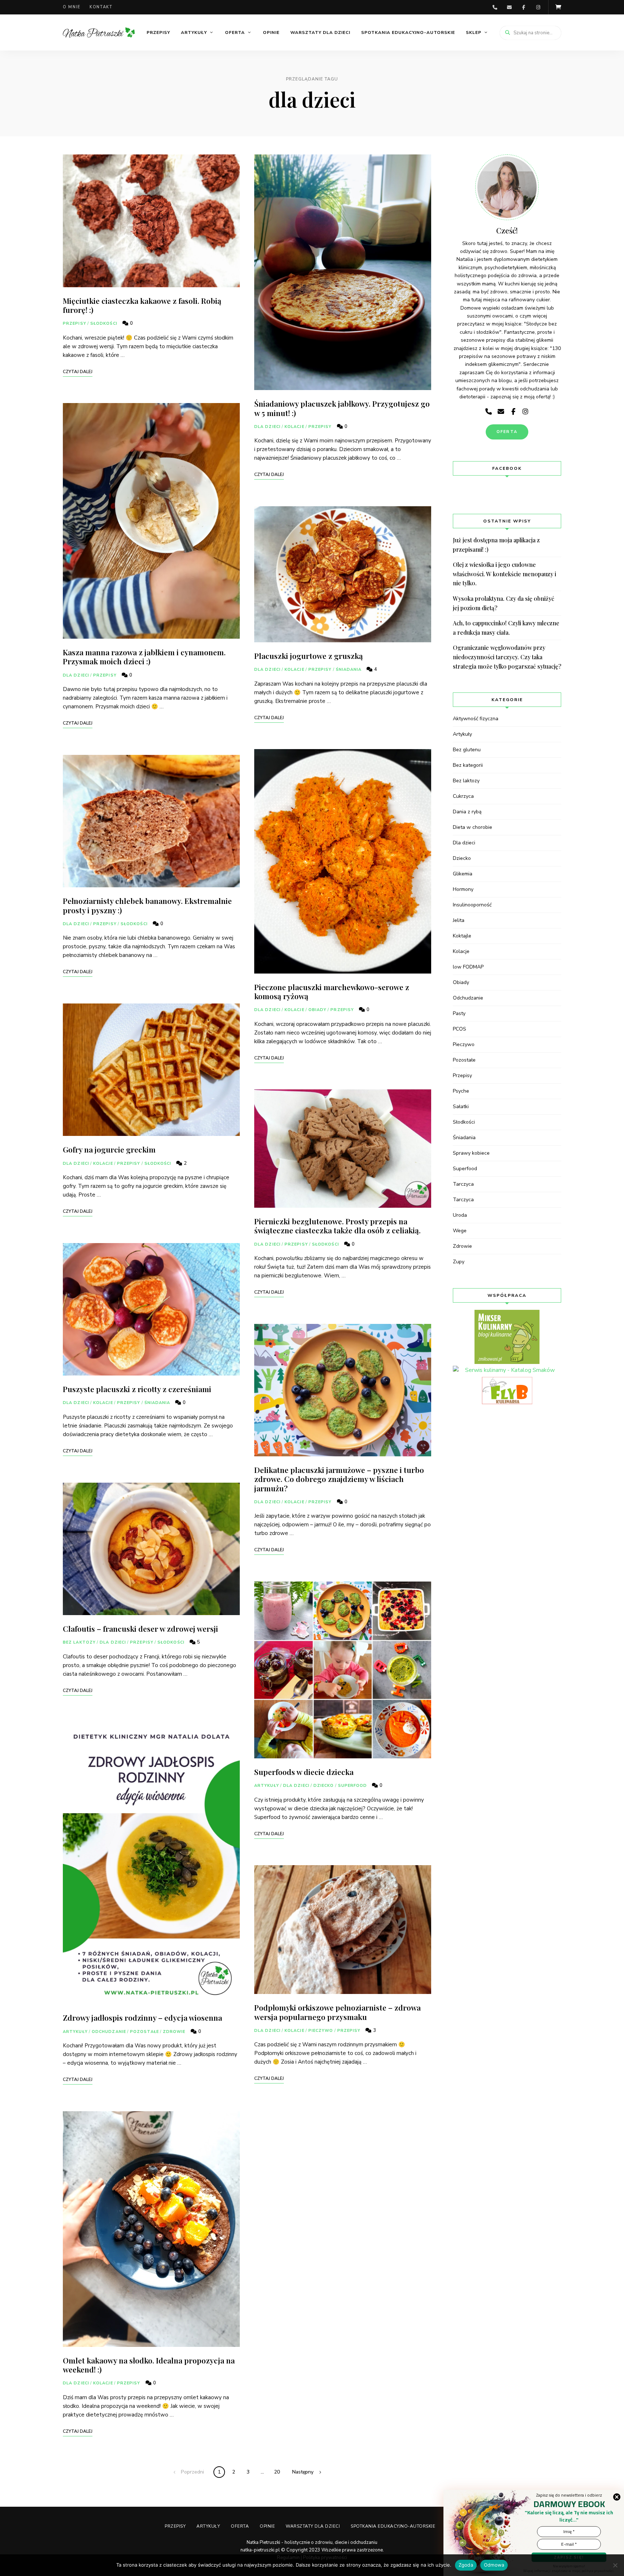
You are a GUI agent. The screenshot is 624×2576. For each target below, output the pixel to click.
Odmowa (494, 2565)
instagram (538, 7)
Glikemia (463, 874)
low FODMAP (468, 967)
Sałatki (461, 1107)
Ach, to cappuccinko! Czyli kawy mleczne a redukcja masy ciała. (506, 628)
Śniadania (157, 1403)
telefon (495, 7)
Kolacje (103, 1164)
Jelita (459, 920)
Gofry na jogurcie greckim (109, 1149)
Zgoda (466, 2565)
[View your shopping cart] (558, 7)
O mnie (72, 7)
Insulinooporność (472, 905)
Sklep (474, 32)
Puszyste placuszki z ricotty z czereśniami (137, 1389)
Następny (303, 2472)
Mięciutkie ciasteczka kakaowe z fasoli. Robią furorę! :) (142, 305)
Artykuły (194, 32)
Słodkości (104, 323)
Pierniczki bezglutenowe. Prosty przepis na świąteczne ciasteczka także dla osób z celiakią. (337, 1226)
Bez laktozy (79, 1642)
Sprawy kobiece (471, 1153)
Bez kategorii (468, 765)
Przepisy (158, 32)
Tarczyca (463, 1184)
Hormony (463, 889)
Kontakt (101, 7)
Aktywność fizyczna (476, 719)
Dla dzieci (76, 675)
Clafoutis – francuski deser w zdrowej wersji (140, 1628)
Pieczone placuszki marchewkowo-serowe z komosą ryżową (332, 991)
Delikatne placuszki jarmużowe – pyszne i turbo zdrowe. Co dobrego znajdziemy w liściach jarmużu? (339, 1479)
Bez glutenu (467, 750)
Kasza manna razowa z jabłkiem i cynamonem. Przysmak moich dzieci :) (144, 657)
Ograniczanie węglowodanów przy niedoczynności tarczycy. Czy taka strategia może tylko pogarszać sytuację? (507, 657)
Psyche (461, 1091)
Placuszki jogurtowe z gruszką (309, 656)
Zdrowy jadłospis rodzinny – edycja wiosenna (142, 2017)
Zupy (459, 1262)
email (509, 7)
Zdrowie (174, 2032)
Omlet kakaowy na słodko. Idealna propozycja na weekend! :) (149, 2365)
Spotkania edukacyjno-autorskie (408, 32)
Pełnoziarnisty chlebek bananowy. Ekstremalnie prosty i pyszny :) (147, 905)
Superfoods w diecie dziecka (304, 1772)
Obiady (318, 1010)
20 (277, 2472)
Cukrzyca (463, 796)
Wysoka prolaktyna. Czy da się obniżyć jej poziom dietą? (504, 603)
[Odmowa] (615, 2565)
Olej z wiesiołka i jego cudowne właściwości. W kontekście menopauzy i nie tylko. (504, 574)
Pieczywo (321, 2031)
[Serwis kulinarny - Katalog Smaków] (507, 1370)
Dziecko (324, 1786)
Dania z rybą (467, 812)
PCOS (460, 1029)
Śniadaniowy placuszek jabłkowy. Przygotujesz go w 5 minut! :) (342, 408)
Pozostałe (144, 2032)
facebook (524, 7)
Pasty (459, 1013)
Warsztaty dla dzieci (320, 32)
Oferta (235, 32)
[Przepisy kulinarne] (507, 1337)
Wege (460, 1231)
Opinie (271, 32)
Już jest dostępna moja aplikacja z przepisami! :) (496, 545)
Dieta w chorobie (473, 827)
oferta (507, 432)
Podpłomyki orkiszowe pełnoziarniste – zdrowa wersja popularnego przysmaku (337, 2012)
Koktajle (462, 936)
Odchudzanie (109, 2032)
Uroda (460, 1215)
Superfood (353, 1786)
